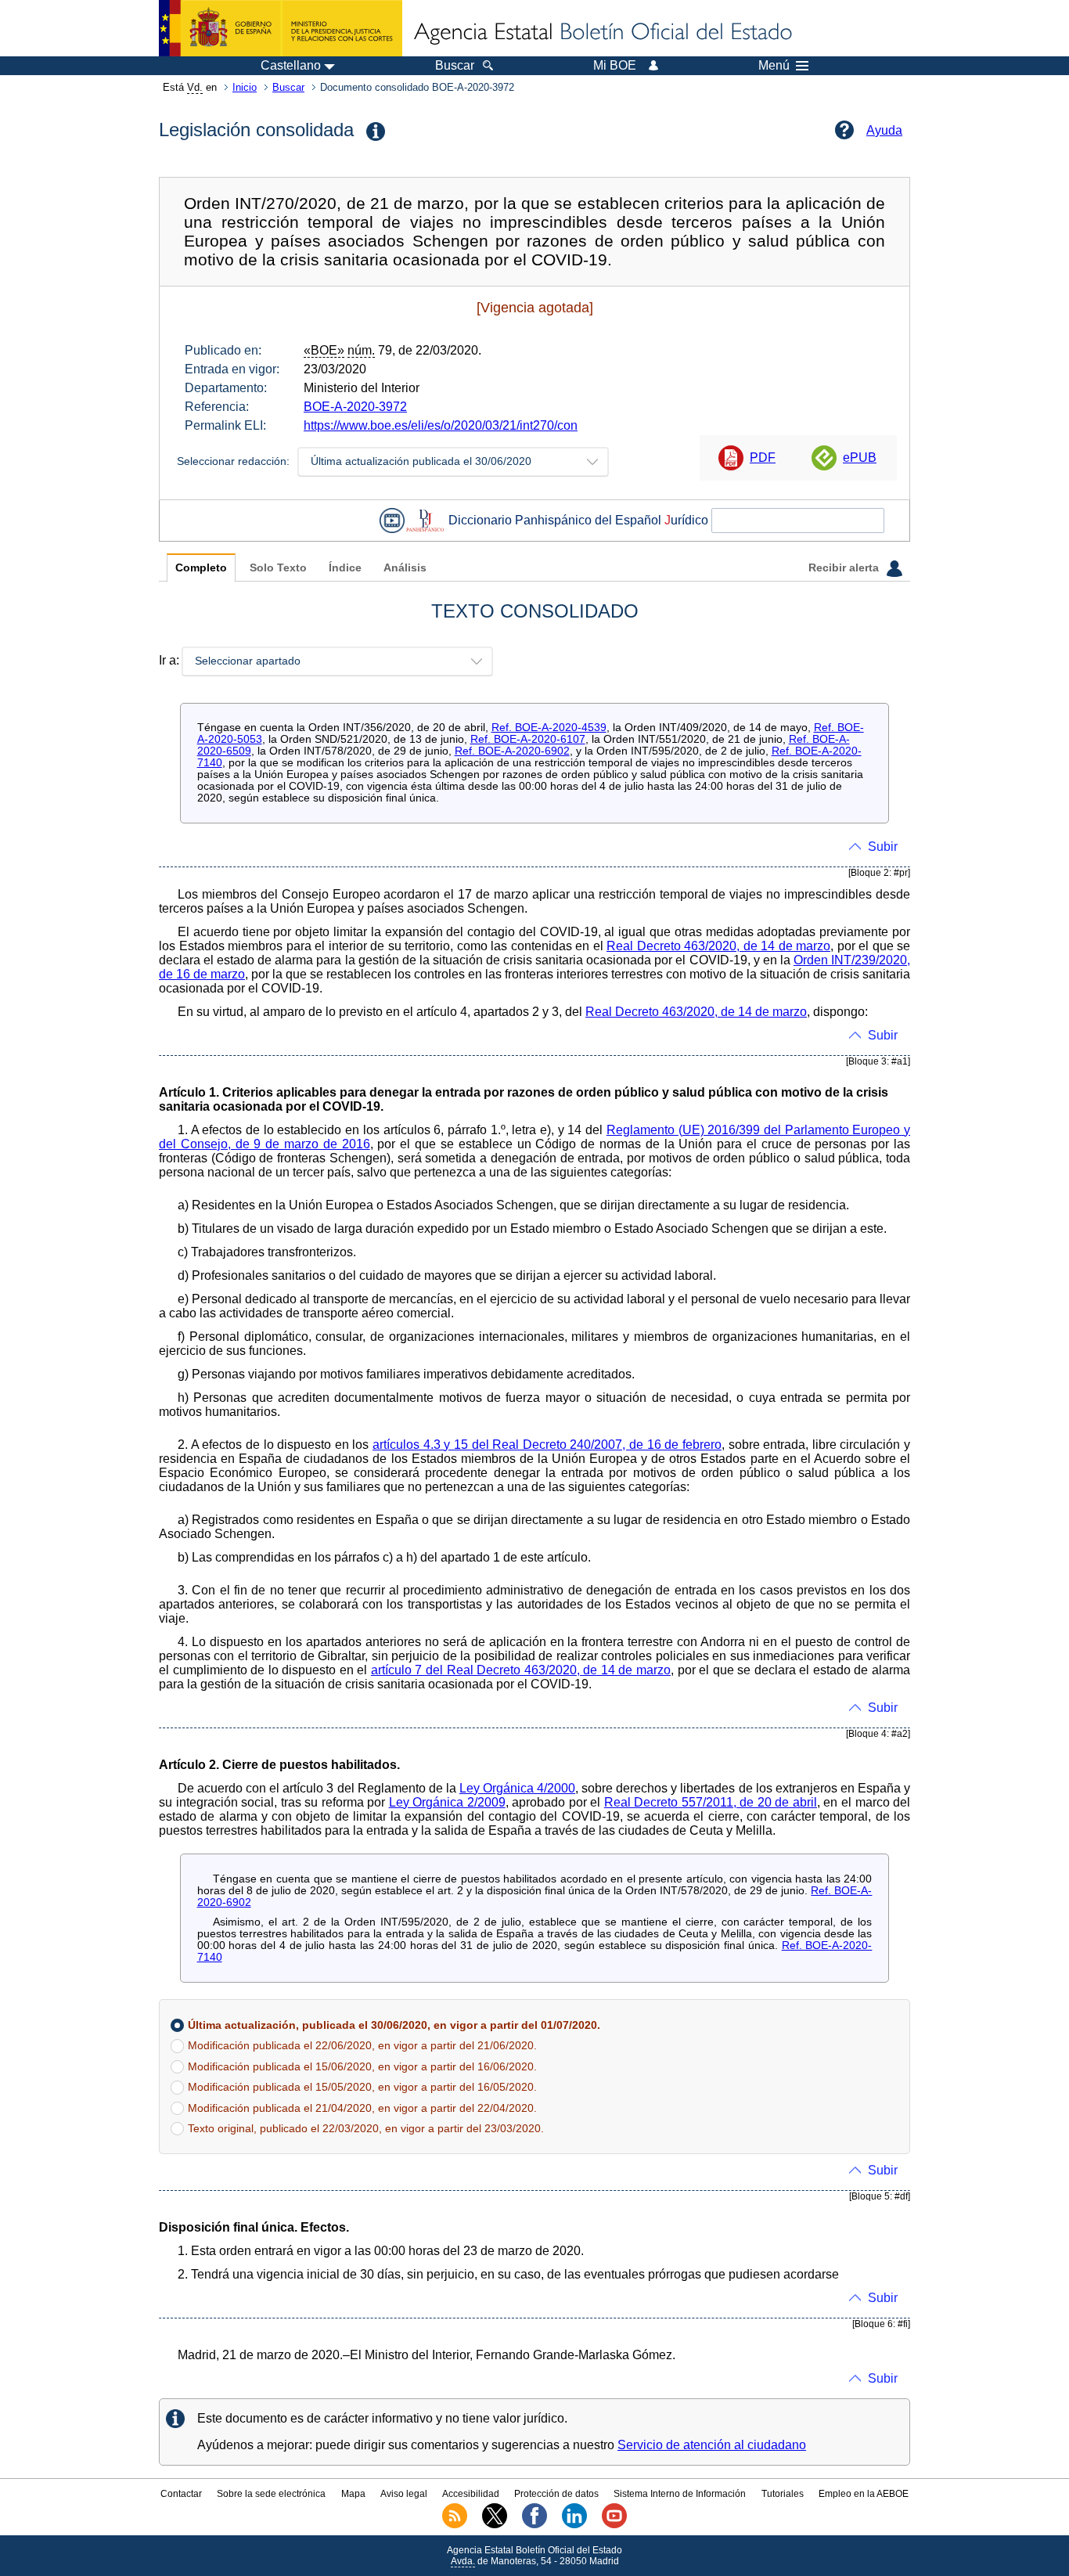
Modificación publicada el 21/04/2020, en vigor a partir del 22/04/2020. (362, 2108)
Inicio (245, 87)
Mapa (353, 2494)
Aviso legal (404, 2494)
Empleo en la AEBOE (864, 2494)
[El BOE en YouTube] (614, 2525)
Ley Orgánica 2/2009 (447, 1802)
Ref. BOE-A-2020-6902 (512, 751)
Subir (883, 847)
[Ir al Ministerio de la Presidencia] (281, 28)
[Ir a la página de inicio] (602, 33)
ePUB (860, 458)
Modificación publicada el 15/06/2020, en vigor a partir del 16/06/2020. (362, 2066)
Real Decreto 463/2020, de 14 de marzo (718, 946)
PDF (763, 458)
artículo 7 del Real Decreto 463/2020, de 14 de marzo (521, 1670)
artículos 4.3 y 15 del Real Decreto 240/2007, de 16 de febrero (547, 1445)
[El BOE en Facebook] (534, 2525)
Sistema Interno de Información (680, 2494)
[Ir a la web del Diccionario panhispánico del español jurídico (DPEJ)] (425, 520)
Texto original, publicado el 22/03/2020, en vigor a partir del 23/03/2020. (366, 2128)
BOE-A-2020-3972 (355, 407)
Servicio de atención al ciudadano (712, 2445)
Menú (774, 66)
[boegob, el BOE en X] (495, 2525)
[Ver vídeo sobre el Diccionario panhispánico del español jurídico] (392, 520)
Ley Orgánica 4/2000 (517, 1788)
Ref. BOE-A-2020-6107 (528, 739)
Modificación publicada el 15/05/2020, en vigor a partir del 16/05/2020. (362, 2087)
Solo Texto (278, 568)
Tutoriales (783, 2494)
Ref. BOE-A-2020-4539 (549, 728)
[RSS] (455, 2525)
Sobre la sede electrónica (271, 2494)
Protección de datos (556, 2494)
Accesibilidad (471, 2494)
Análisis (405, 568)
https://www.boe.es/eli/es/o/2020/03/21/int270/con (441, 425)
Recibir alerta (845, 568)
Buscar (288, 87)
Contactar (181, 2494)
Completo (201, 568)
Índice (345, 568)
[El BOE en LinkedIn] (574, 2525)
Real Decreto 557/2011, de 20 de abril (711, 1802)
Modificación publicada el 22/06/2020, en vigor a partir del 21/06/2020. (362, 2045)
